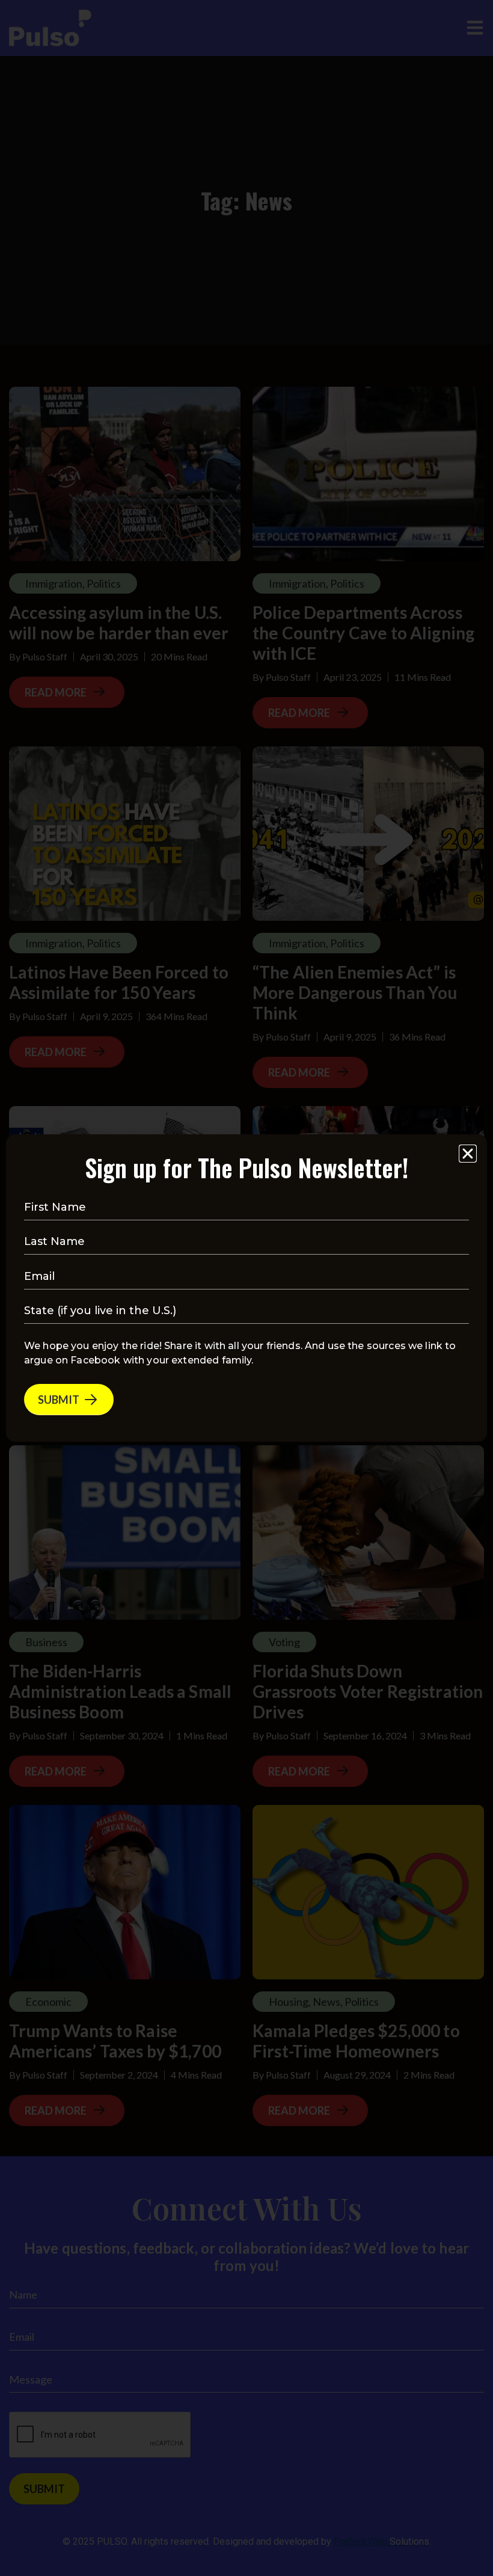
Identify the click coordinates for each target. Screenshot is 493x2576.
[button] (468, 1154)
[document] (246, 1288)
